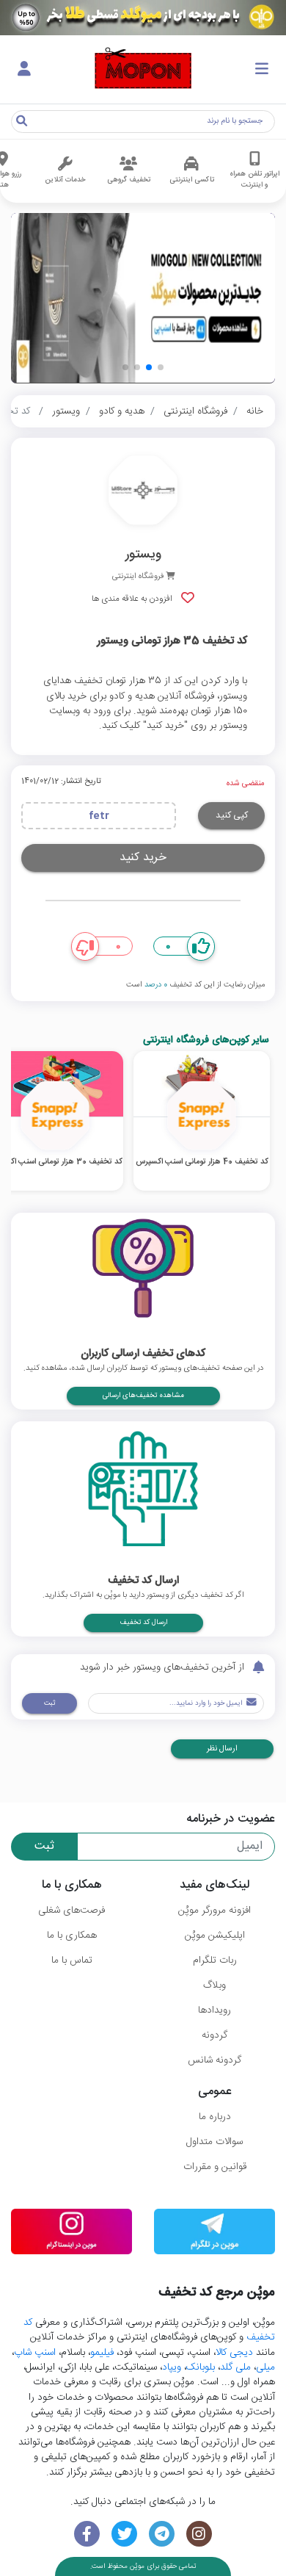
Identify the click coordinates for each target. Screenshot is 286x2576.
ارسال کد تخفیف (143, 1623)
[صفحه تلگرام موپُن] (162, 2534)
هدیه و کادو (122, 411)
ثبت (49, 1703)
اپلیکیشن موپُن (215, 1935)
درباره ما (215, 2117)
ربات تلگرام (215, 1960)
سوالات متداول (214, 2142)
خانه (255, 411)
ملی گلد (235, 2367)
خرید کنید (143, 858)
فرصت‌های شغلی (71, 1911)
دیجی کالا (234, 2353)
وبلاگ (214, 1985)
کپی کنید (232, 815)
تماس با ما (72, 1960)
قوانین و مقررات (215, 2167)
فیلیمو (102, 2353)
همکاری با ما (72, 1935)
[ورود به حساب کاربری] (24, 70)
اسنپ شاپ (35, 2353)
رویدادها (214, 2010)
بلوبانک (201, 2367)
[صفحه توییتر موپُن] (124, 2534)
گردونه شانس (214, 2060)
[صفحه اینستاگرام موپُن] (199, 2534)
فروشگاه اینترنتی (195, 411)
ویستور (66, 411)
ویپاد (172, 2367)
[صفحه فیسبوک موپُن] (87, 2534)
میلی (265, 2367)
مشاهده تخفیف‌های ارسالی (143, 1396)
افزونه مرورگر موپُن (214, 1911)
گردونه (214, 2035)
